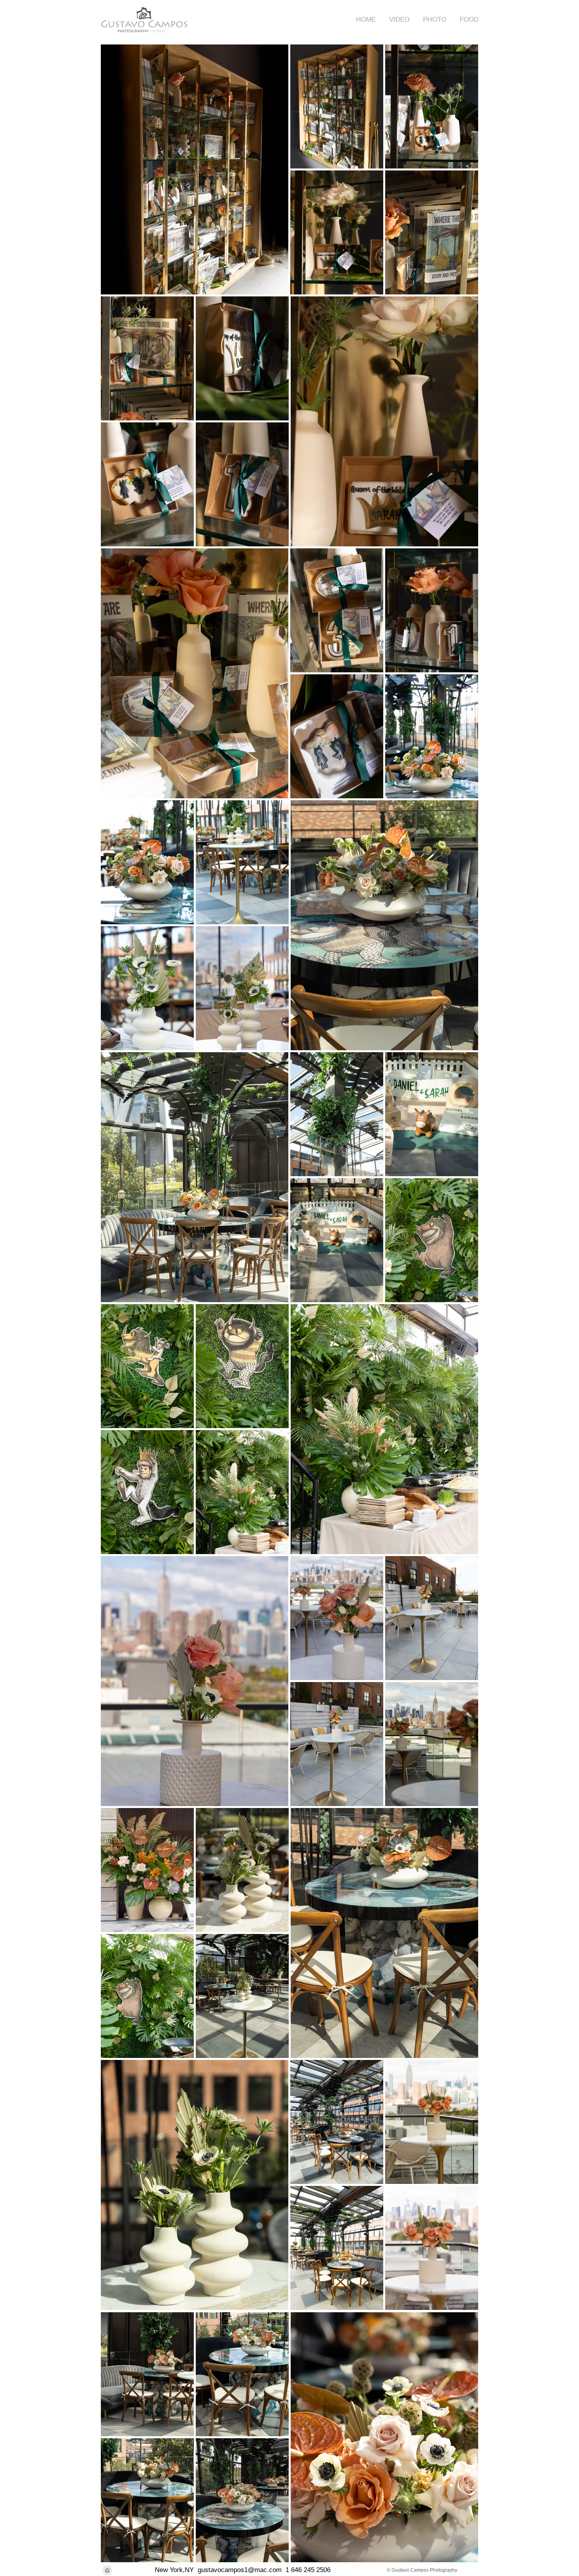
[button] (397, 19)
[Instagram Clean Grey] (107, 2570)
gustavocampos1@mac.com (240, 2570)
